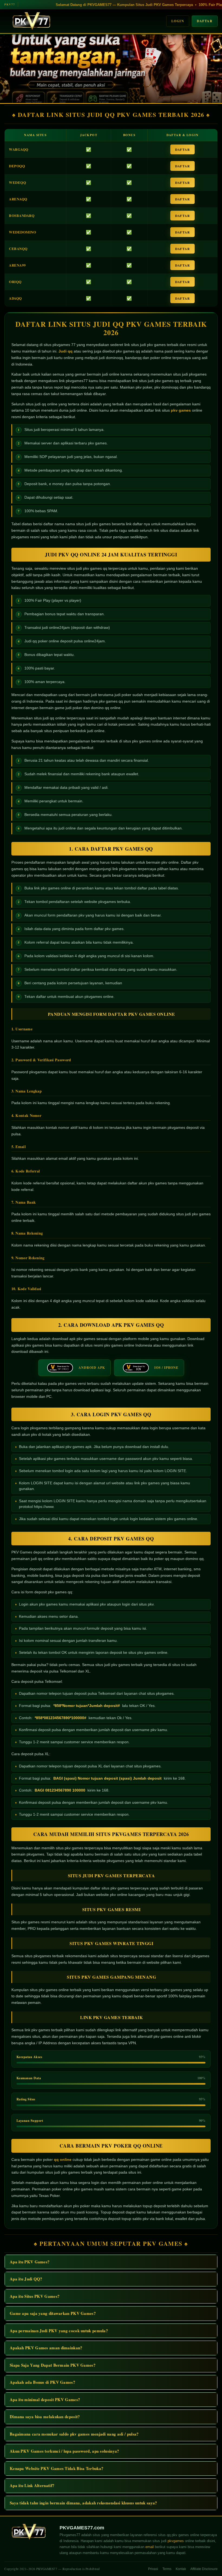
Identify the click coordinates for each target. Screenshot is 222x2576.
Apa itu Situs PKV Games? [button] (35, 2296)
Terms (167, 2569)
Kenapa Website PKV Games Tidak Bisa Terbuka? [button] (57, 2468)
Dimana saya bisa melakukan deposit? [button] (45, 2417)
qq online (63, 2160)
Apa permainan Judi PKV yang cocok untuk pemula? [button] (59, 2331)
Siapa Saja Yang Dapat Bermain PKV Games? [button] (53, 2365)
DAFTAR (182, 150)
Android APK (92, 1368)
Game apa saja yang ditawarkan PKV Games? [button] (53, 2313)
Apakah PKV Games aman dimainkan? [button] (46, 2348)
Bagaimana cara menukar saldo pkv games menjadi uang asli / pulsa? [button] (74, 2434)
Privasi (153, 2569)
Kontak (181, 2569)
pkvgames (176, 2541)
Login (178, 21)
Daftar (205, 21)
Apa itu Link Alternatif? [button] (32, 2485)
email (150, 2547)
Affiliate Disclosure (204, 2569)
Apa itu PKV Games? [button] (30, 2262)
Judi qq (66, 351)
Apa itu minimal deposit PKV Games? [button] (45, 2399)
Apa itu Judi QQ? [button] (26, 2279)
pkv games (181, 410)
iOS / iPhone (166, 1368)
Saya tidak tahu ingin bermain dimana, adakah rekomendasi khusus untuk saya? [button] (84, 2503)
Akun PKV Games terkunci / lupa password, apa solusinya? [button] (65, 2451)
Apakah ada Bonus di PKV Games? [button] (43, 2382)
